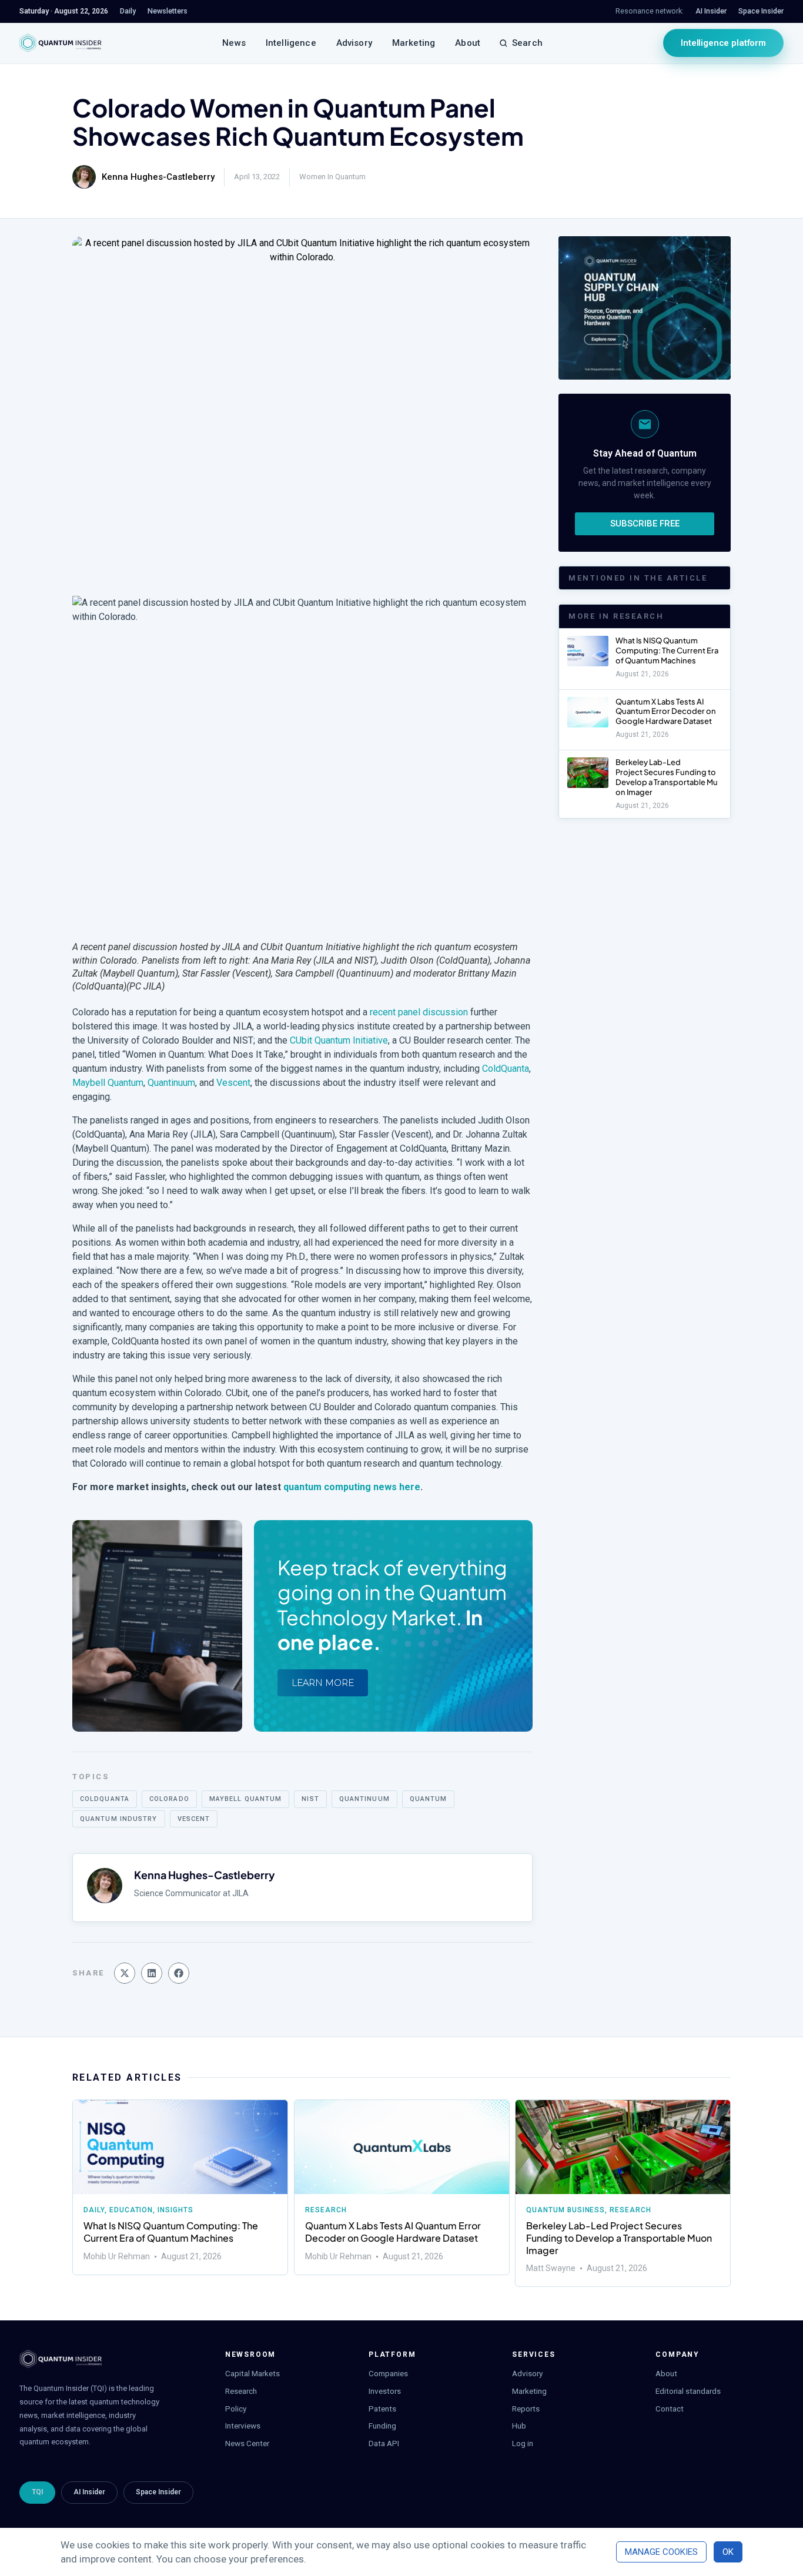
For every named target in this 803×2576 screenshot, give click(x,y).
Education (131, 2210)
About (468, 43)
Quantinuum (171, 1083)
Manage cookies (661, 2552)
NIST (310, 1799)
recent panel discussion (419, 1012)
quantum (429, 1799)
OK (728, 2552)
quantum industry (119, 1819)
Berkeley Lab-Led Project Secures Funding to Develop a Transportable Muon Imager (667, 777)
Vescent (233, 1083)
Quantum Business (566, 2210)
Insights (175, 2210)
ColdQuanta (506, 1069)
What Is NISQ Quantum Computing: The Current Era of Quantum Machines (667, 650)
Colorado (169, 1799)
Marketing (414, 43)
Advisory (354, 43)
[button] (125, 1973)
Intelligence (291, 43)
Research (326, 2210)
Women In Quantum (332, 177)
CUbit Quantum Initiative (339, 1040)
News (234, 43)
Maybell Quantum (108, 1083)
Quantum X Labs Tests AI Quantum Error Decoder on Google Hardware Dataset (666, 712)
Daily (94, 2210)
